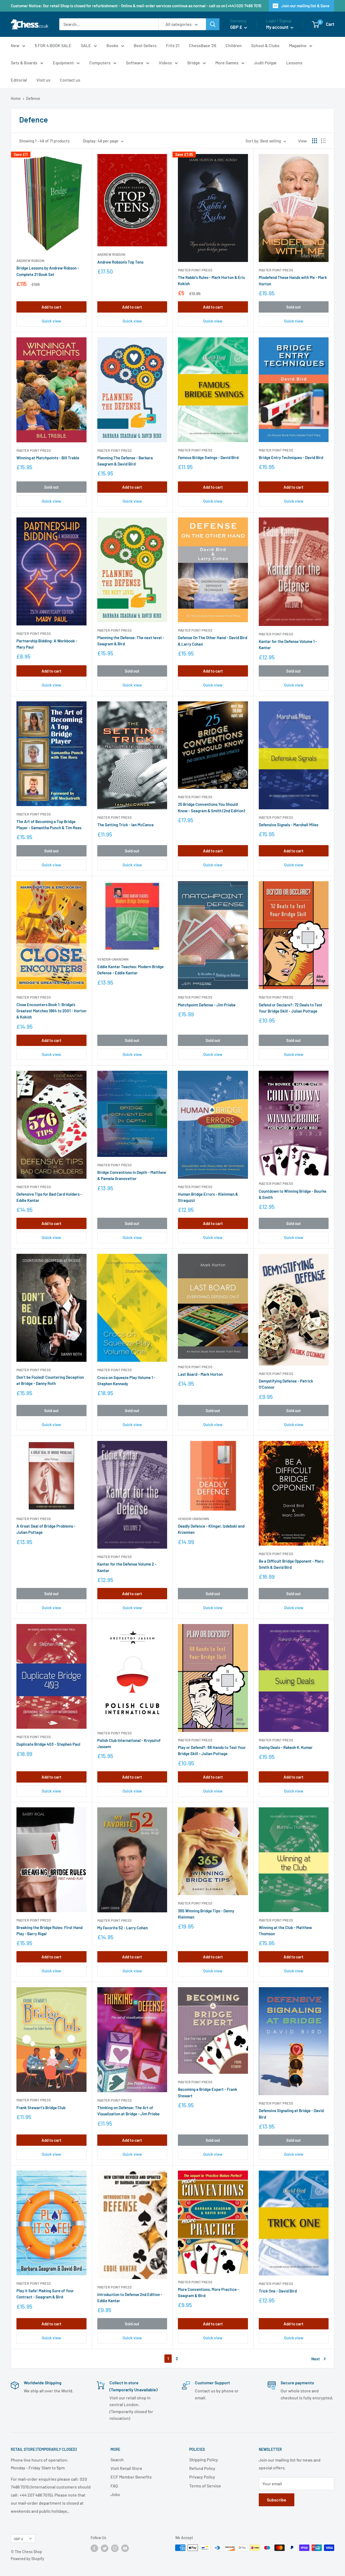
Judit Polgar (265, 63)
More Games (227, 63)
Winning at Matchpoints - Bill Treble (48, 458)
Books (112, 45)
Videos (165, 63)
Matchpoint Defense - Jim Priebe (207, 1005)
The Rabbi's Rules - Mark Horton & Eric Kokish (212, 280)
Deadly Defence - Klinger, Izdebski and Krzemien (211, 1529)
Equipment (63, 63)
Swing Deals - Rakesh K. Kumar (286, 1747)
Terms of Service (205, 2486)
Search (117, 2460)
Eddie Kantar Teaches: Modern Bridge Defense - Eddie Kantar (130, 970)
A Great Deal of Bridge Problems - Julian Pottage (46, 1529)
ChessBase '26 (203, 45)
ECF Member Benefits (131, 2477)
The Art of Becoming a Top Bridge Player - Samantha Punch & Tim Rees (49, 825)
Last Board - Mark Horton (200, 1374)
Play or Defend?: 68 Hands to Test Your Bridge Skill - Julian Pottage (212, 1750)
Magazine (298, 45)
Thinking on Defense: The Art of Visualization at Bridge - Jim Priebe (128, 2111)
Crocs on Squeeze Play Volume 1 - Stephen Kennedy (126, 1380)
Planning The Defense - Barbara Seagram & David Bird (125, 461)
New (15, 45)
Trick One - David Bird (278, 2291)
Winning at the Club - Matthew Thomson (285, 1931)
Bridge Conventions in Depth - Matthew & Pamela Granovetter (132, 1175)
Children (234, 45)
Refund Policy (202, 2468)
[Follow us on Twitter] (105, 2548)
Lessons (294, 63)
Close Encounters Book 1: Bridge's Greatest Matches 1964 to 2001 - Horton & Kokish (51, 1011)
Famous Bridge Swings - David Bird (208, 457)
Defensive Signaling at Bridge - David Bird (291, 2114)
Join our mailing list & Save (305, 6)
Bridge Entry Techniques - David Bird (291, 457)
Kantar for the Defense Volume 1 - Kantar (288, 644)
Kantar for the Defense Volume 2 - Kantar (127, 1567)
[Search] (213, 24)
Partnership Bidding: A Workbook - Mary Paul (47, 644)
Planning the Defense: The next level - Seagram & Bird (131, 641)
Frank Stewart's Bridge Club (41, 2108)
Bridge (194, 63)
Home (16, 98)
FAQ (114, 2486)
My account (278, 27)
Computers (100, 63)
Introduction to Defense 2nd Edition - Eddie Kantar (130, 2297)
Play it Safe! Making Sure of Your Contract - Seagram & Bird (45, 2294)
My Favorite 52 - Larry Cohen (123, 1928)
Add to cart (51, 307)
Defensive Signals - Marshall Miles (289, 825)
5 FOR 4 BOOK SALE (53, 45)
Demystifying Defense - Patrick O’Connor (286, 1384)
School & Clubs (265, 45)
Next (316, 2359)
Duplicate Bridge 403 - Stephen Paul (48, 1744)
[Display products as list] (323, 141)
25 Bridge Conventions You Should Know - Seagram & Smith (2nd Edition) (211, 807)
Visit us (43, 80)
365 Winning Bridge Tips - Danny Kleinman (206, 1914)
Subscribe (277, 2500)
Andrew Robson (30, 261)
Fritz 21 (173, 45)
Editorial (19, 80)
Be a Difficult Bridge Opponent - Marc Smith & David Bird (291, 1564)
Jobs (115, 2494)
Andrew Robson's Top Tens (120, 262)
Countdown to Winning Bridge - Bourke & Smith (293, 1194)
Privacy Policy (202, 2477)
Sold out (294, 307)
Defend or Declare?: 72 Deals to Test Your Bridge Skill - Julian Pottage (291, 1008)
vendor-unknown (113, 959)
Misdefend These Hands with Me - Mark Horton (293, 280)
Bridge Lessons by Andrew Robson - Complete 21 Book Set (48, 271)
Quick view (51, 321)
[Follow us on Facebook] (94, 2548)
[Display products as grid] (315, 141)
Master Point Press (195, 270)
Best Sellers (145, 45)
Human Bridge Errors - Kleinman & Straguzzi (208, 1197)
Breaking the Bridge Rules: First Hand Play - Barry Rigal (49, 1931)
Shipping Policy (204, 2460)
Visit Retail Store (126, 2468)
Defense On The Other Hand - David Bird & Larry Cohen (213, 641)
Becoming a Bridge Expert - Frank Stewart (208, 2092)
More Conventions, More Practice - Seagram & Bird (208, 2292)
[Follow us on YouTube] (125, 2548)
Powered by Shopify (27, 2559)
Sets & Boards (24, 63)
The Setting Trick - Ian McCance (125, 825)
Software (135, 63)
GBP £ (18, 2539)
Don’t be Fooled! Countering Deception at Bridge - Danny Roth (50, 1380)
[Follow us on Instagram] (115, 2548)
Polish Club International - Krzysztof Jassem (129, 1743)
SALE (86, 45)
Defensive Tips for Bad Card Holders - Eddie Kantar (49, 1197)
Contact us (70, 80)
